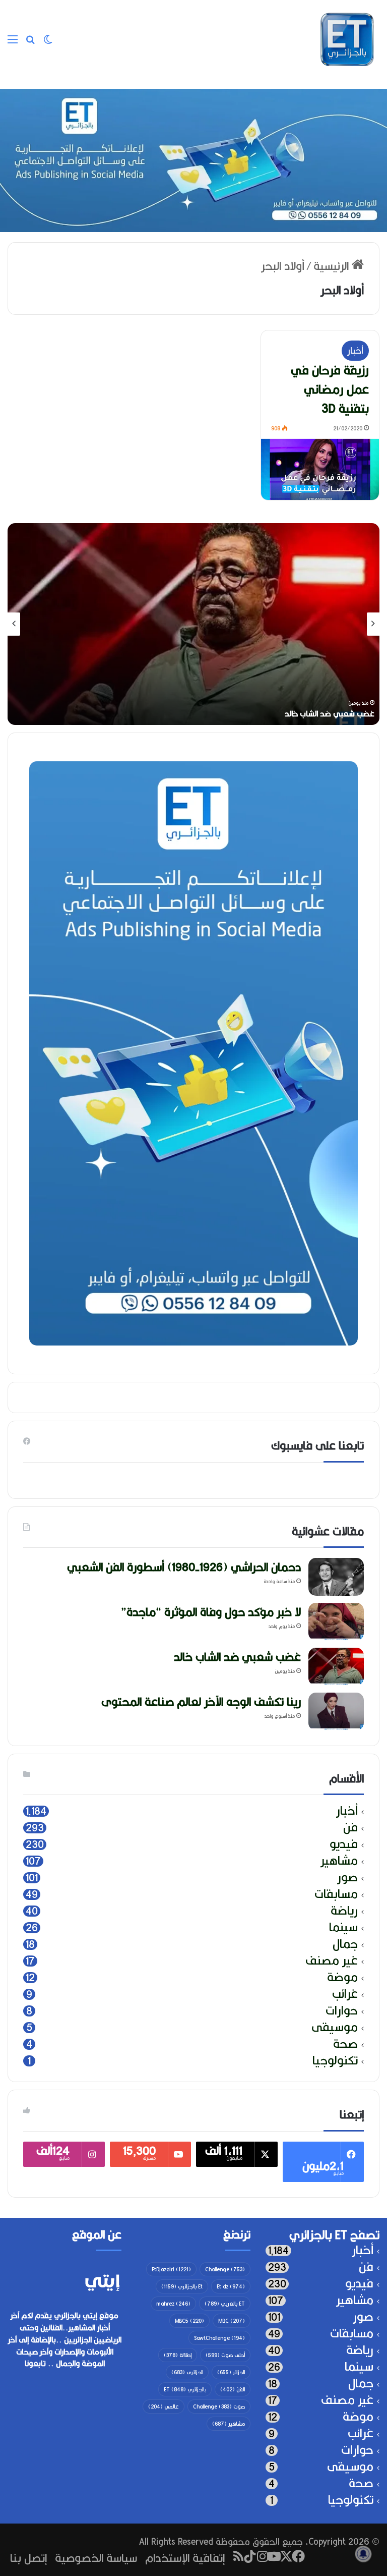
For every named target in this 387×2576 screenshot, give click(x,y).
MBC (232, 2321)
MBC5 (189, 2321)
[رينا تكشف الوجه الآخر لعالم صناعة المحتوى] (336, 1712)
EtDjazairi (171, 2269)
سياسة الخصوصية (96, 2558)
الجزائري (187, 2372)
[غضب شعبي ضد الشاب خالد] (336, 1667)
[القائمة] (13, 43)
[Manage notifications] (363, 2554)
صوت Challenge (219, 2406)
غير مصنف (332, 1961)
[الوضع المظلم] (48, 43)
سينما (343, 1927)
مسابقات (336, 1894)
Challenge (225, 2269)
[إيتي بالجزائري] (347, 39)
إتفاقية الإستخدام (185, 2558)
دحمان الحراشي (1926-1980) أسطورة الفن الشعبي (270, 714)
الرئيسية (333, 266)
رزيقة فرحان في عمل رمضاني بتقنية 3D (330, 389)
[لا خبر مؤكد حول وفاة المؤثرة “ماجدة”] (336, 1622)
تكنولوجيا (335, 2061)
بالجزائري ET (185, 2389)
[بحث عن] (30, 43)
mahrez (173, 2304)
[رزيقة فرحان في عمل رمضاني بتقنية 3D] (320, 470)
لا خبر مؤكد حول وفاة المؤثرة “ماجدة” (211, 1612)
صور (347, 1878)
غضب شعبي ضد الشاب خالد (237, 1657)
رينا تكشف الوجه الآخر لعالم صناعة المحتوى (201, 1701)
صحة (345, 2044)
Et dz (231, 2286)
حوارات (342, 2011)
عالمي (164, 2406)
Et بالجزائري (182, 2286)
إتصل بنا (28, 2558)
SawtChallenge (219, 2338)
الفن (233, 2389)
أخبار (355, 350)
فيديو (344, 1844)
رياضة (344, 1911)
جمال (345, 1944)
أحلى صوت (225, 2355)
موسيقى (335, 2027)
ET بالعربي (225, 2304)
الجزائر (231, 2372)
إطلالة (178, 2355)
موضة (342, 1977)
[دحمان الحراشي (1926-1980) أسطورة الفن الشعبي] (336, 1577)
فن (350, 1828)
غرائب (345, 1994)
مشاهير (339, 1861)
